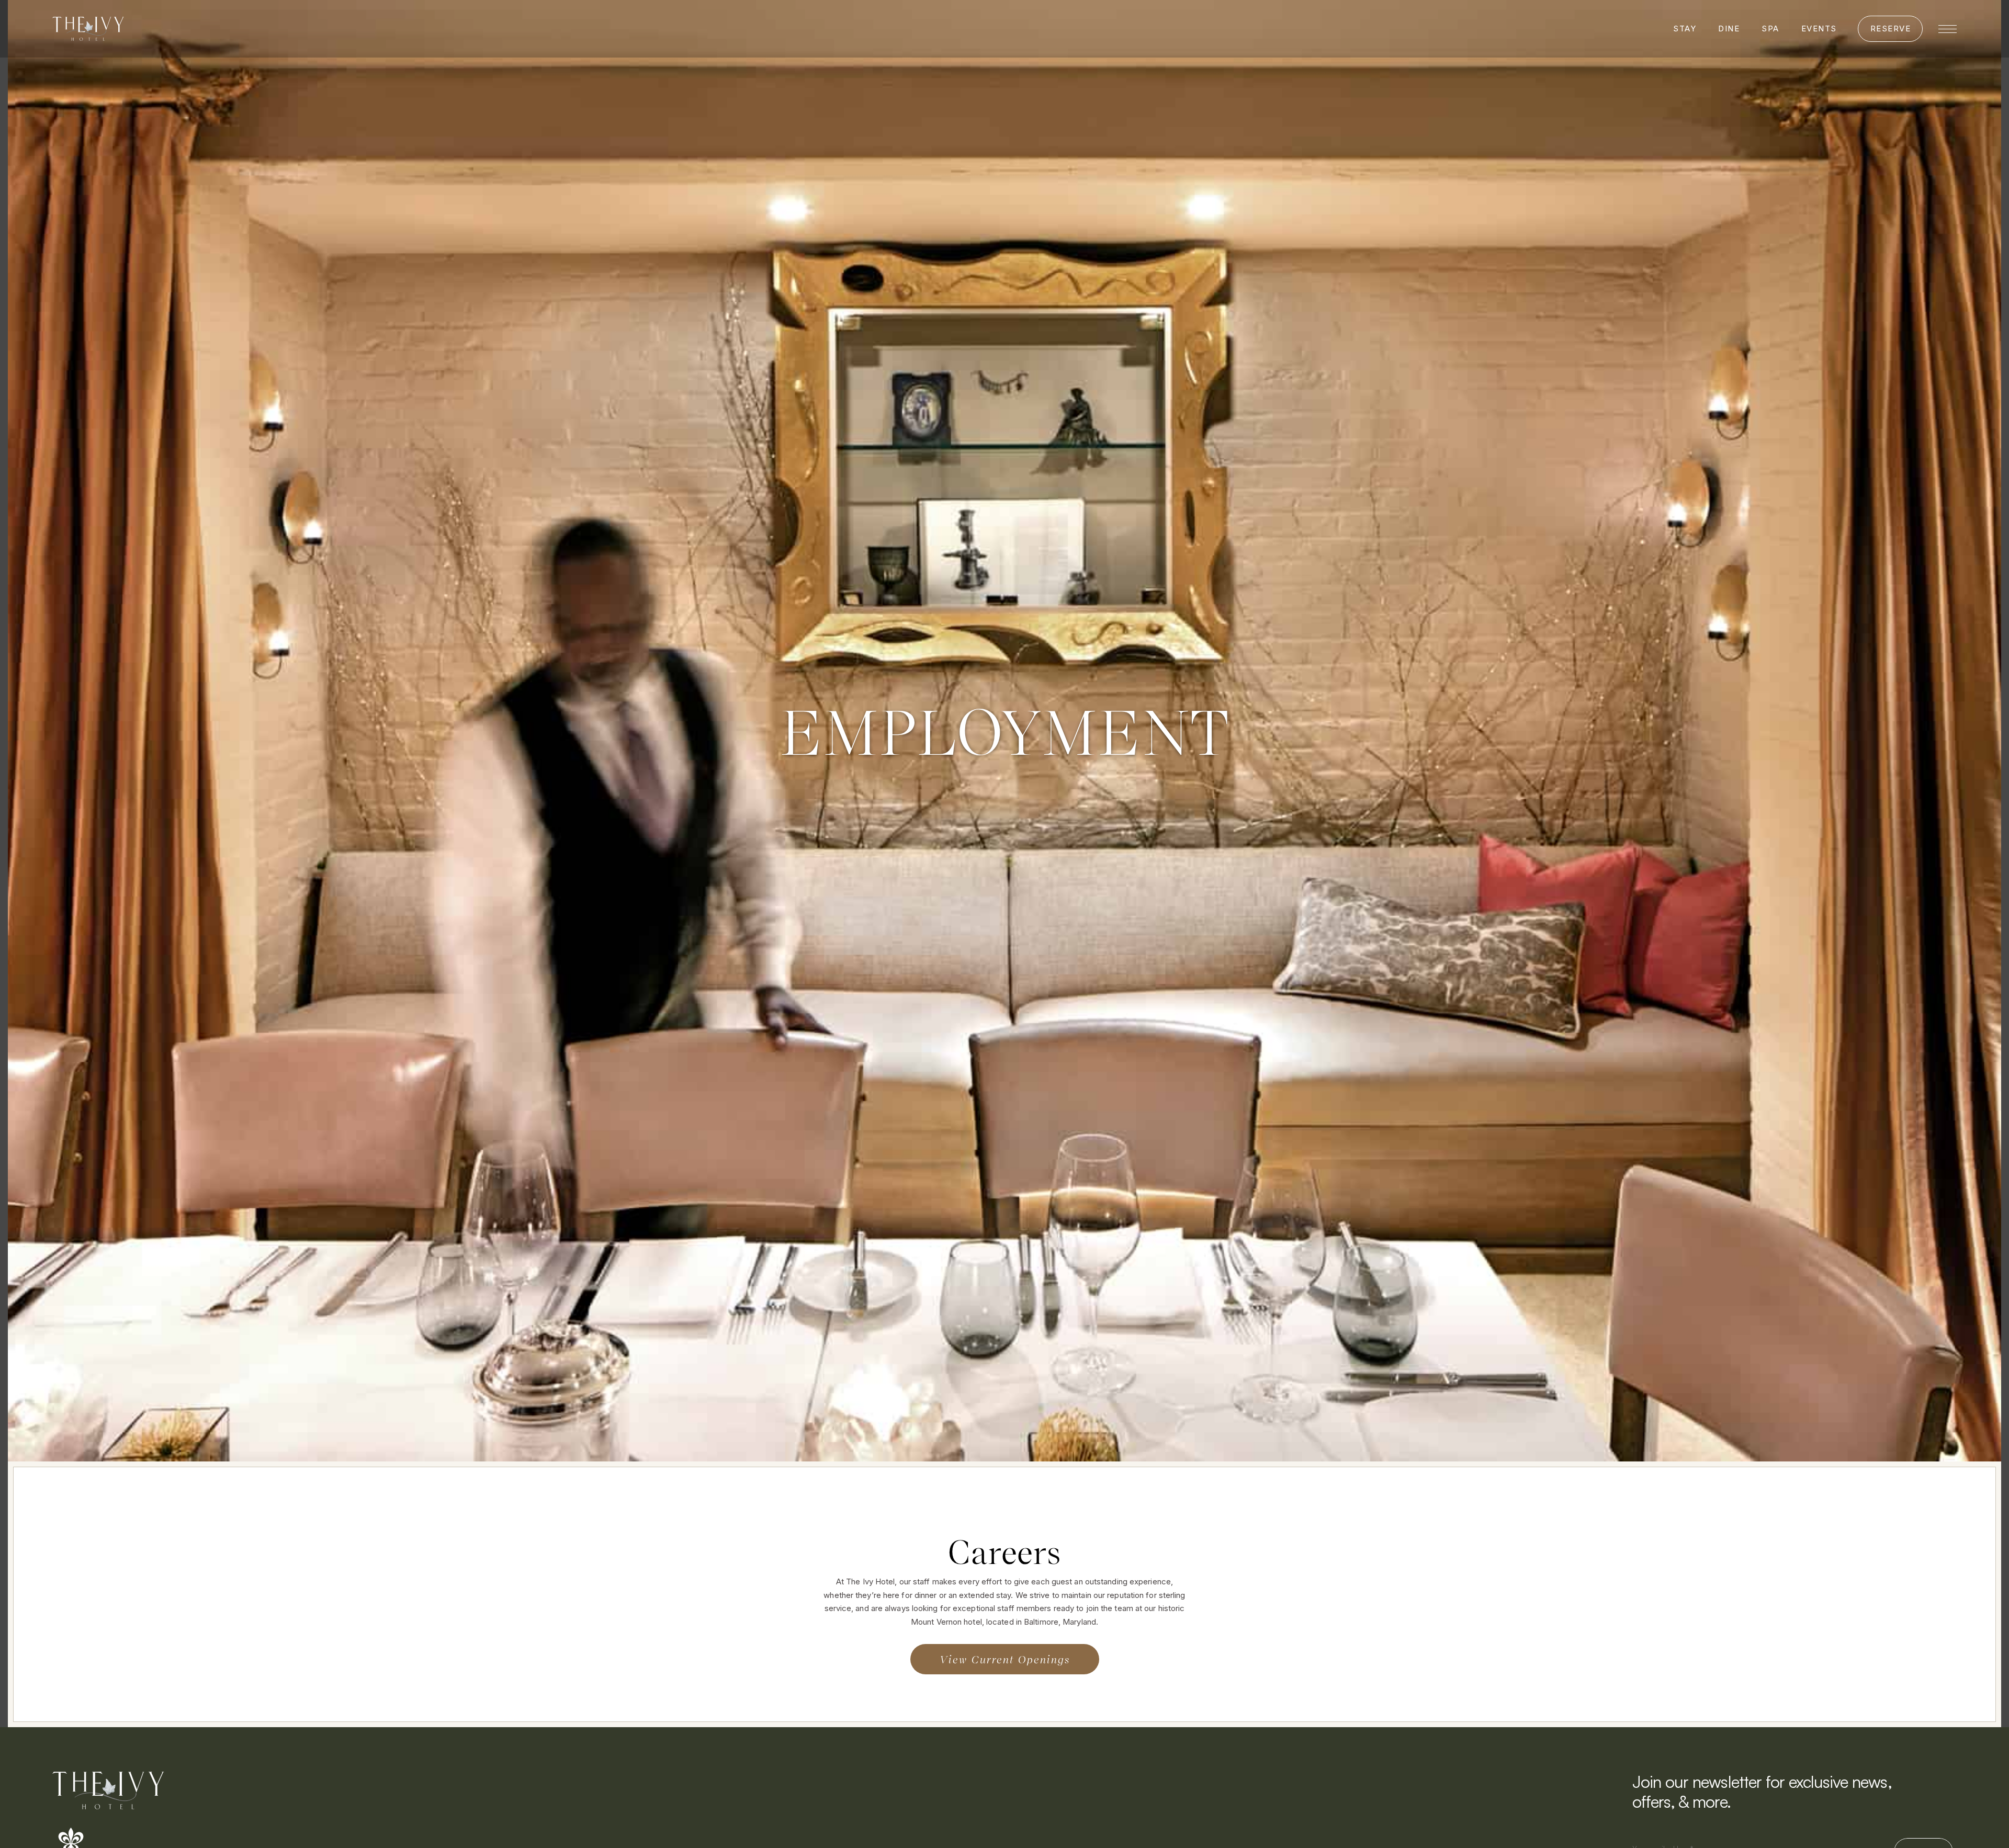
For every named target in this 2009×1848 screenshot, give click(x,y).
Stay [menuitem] (1685, 29)
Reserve (1891, 29)
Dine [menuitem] (1729, 29)
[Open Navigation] (1948, 29)
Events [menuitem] (1819, 29)
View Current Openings (1005, 1659)
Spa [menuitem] (1770, 29)
